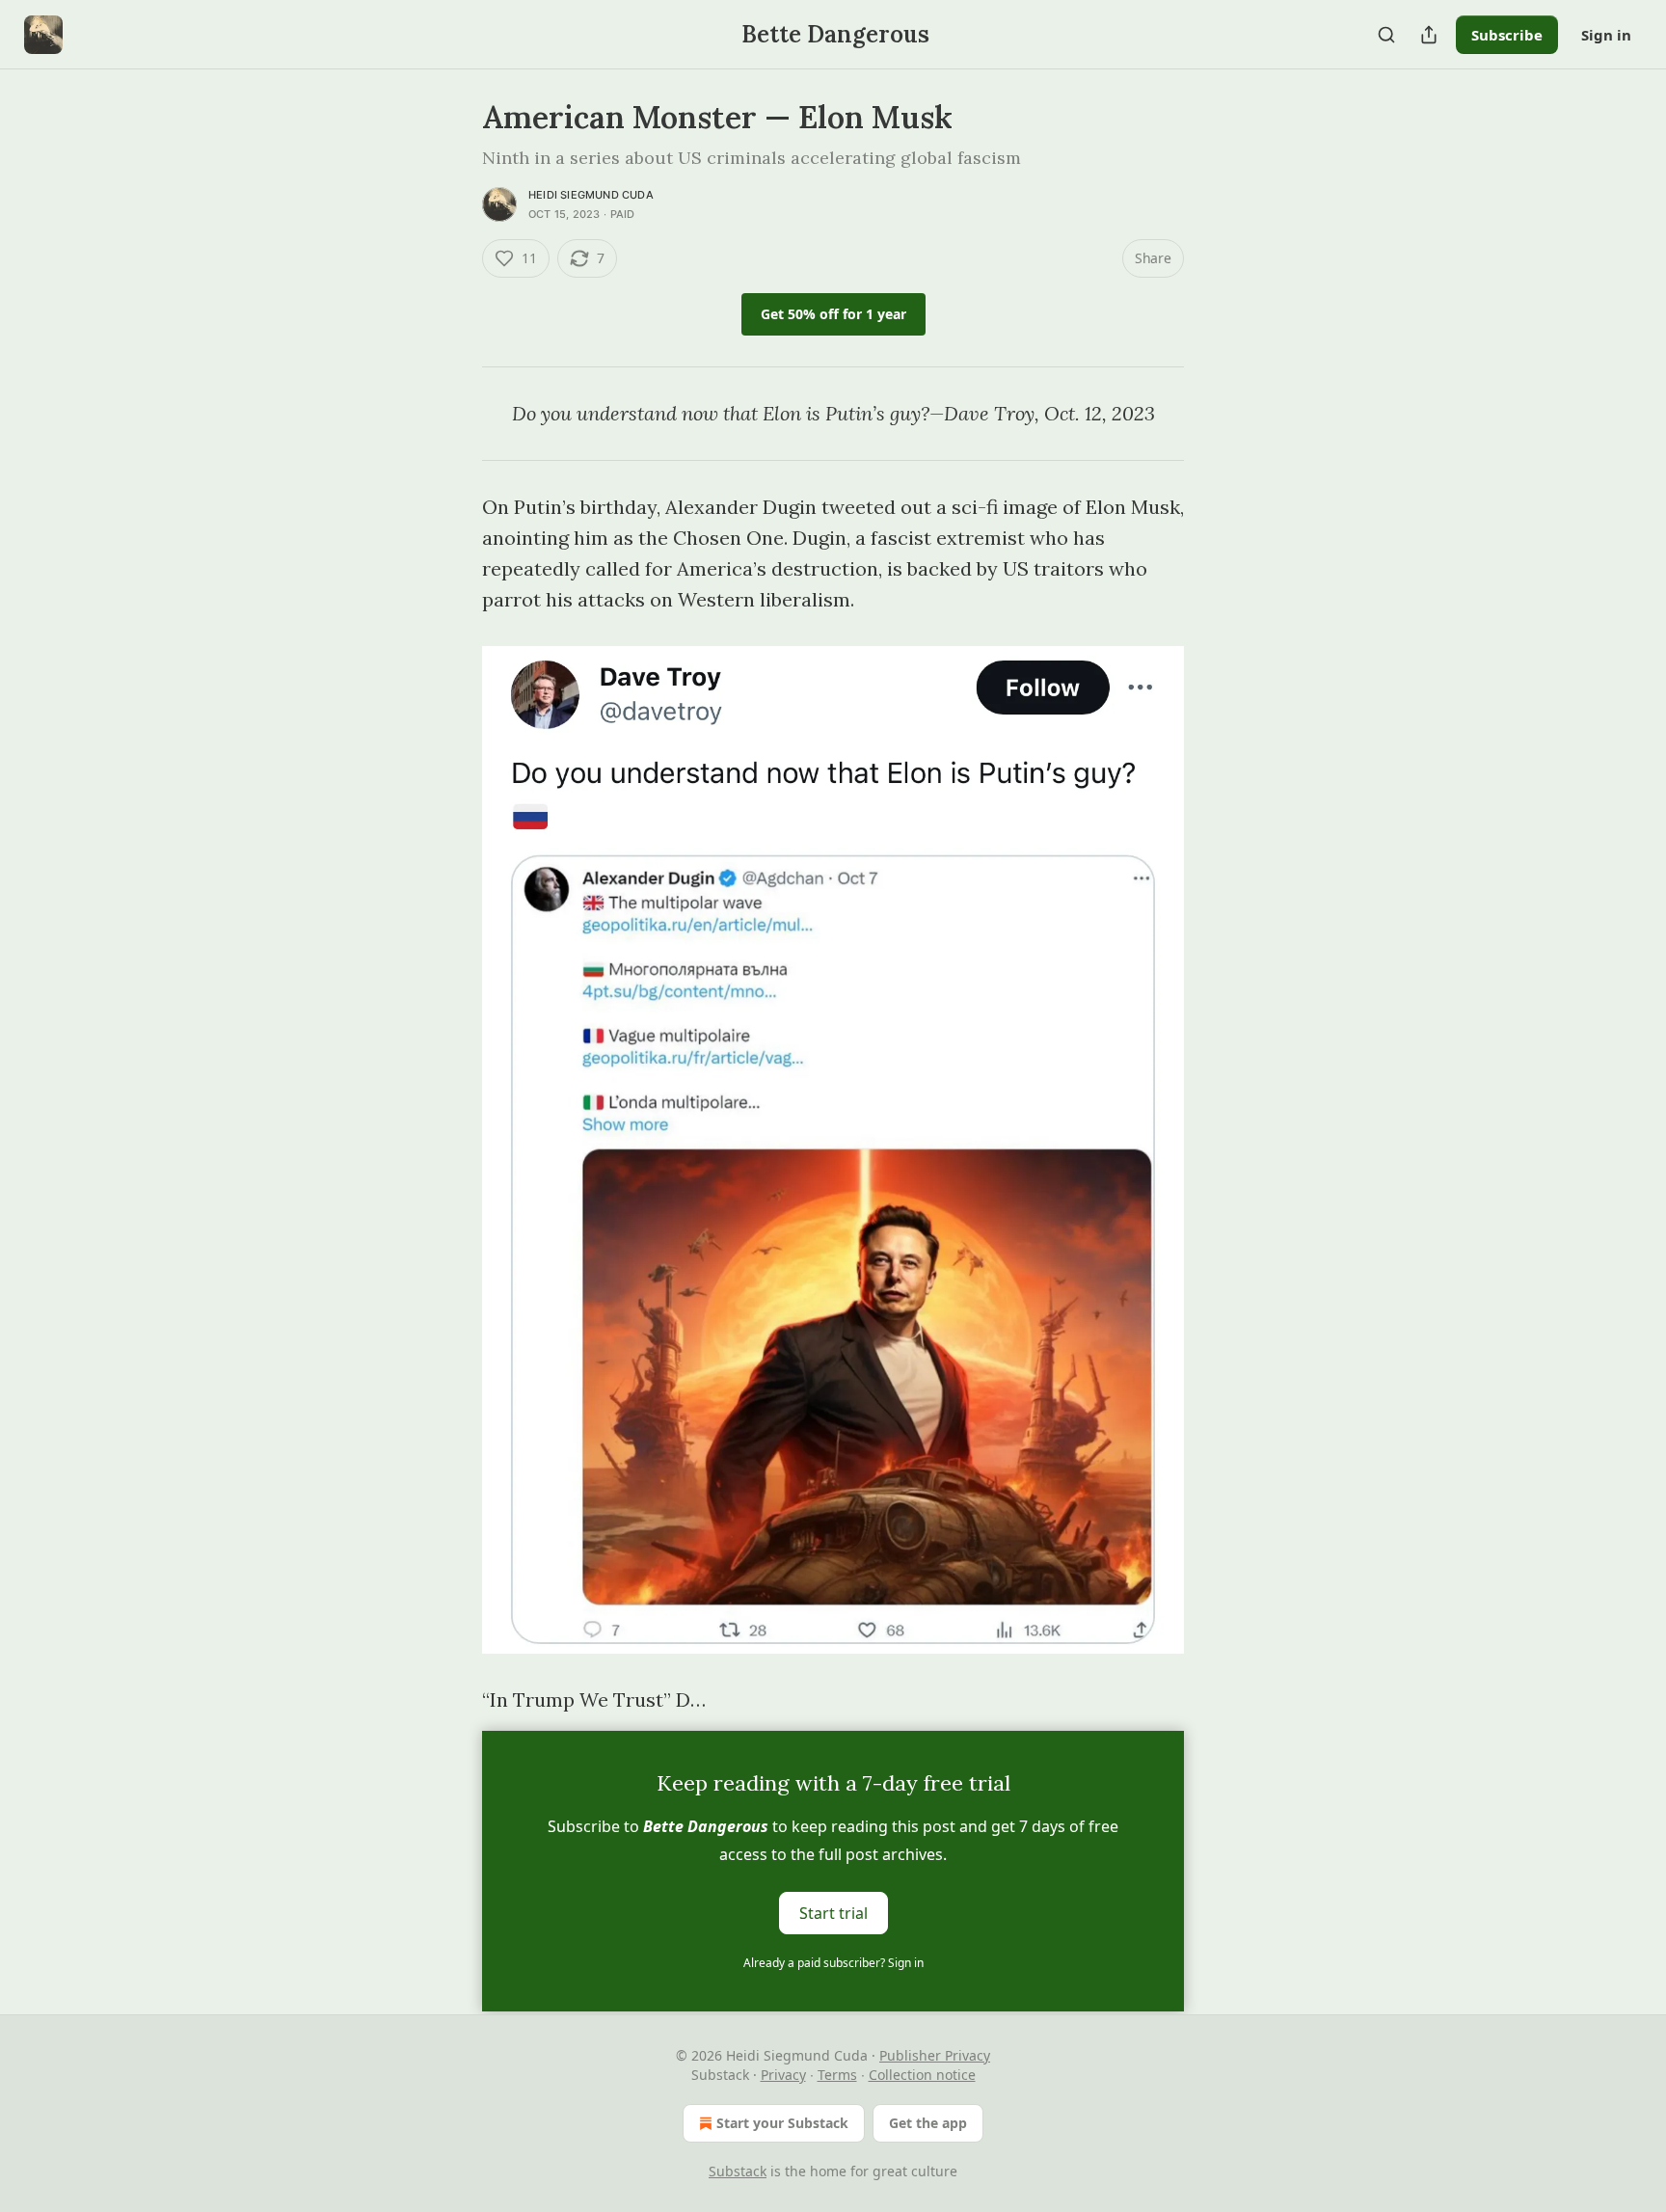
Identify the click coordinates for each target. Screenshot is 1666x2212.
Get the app (928, 2123)
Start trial (833, 1913)
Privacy (783, 2075)
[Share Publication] (1429, 35)
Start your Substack (782, 2123)
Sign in (1606, 35)
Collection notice (922, 2075)
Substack (738, 2171)
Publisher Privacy (935, 2055)
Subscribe (1507, 35)
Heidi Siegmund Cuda (591, 195)
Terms (837, 2075)
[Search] (1386, 35)
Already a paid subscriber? (833, 1963)
